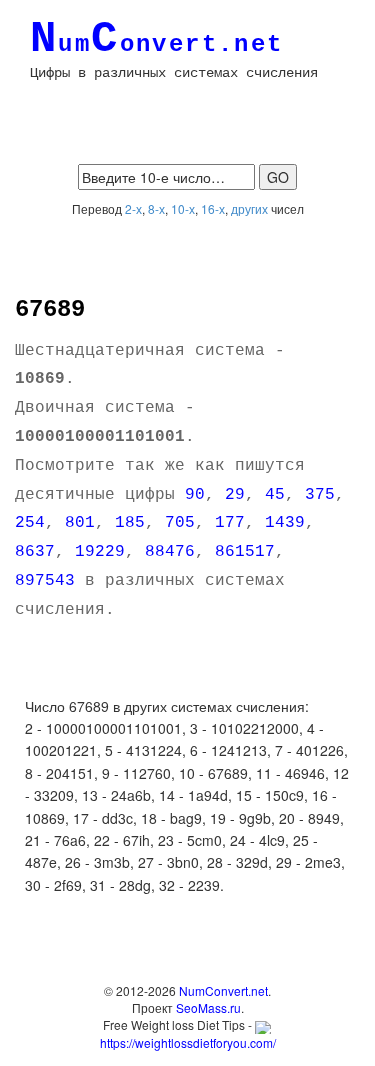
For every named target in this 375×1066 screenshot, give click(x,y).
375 (320, 495)
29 (235, 495)
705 (180, 523)
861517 (245, 552)
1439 (285, 523)
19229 (100, 552)
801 (80, 523)
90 (195, 495)
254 (30, 523)
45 (275, 495)
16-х (213, 208)
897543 (45, 581)
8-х (156, 208)
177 (230, 523)
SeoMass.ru (208, 1007)
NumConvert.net (223, 990)
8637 (35, 552)
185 (130, 523)
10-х (183, 208)
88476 (170, 552)
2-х (133, 208)
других (249, 208)
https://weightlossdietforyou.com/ (188, 1042)
